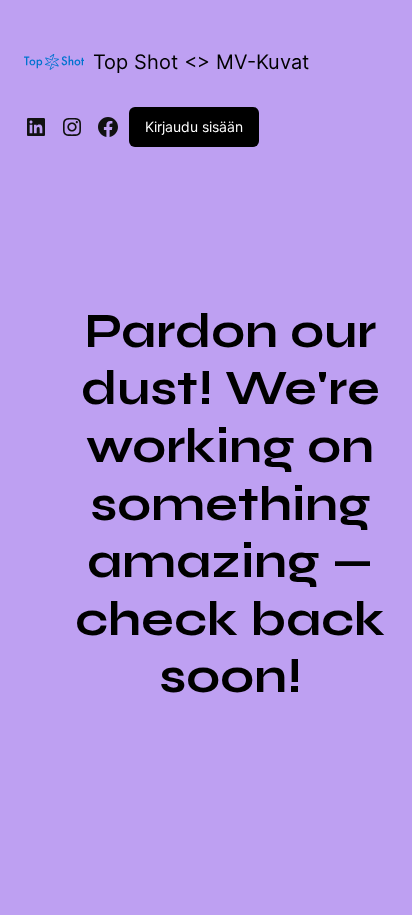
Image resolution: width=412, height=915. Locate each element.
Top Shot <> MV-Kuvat (201, 62)
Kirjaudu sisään (194, 126)
